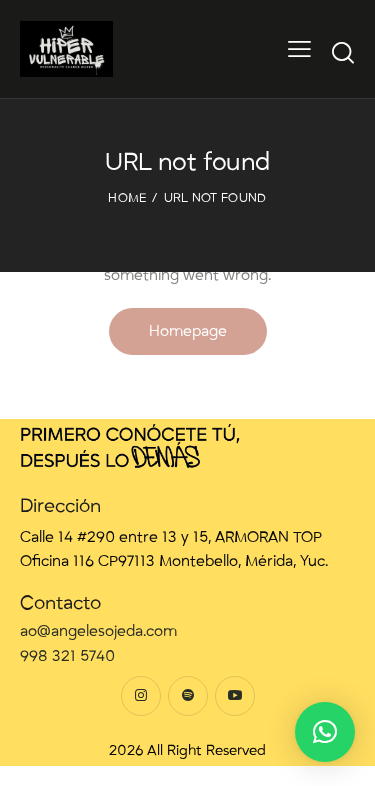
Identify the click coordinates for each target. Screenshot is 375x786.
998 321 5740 (67, 656)
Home (127, 198)
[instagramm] (141, 696)
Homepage (188, 331)
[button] (325, 732)
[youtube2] (235, 696)
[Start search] (343, 52)
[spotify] (188, 696)
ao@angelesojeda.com (98, 631)
